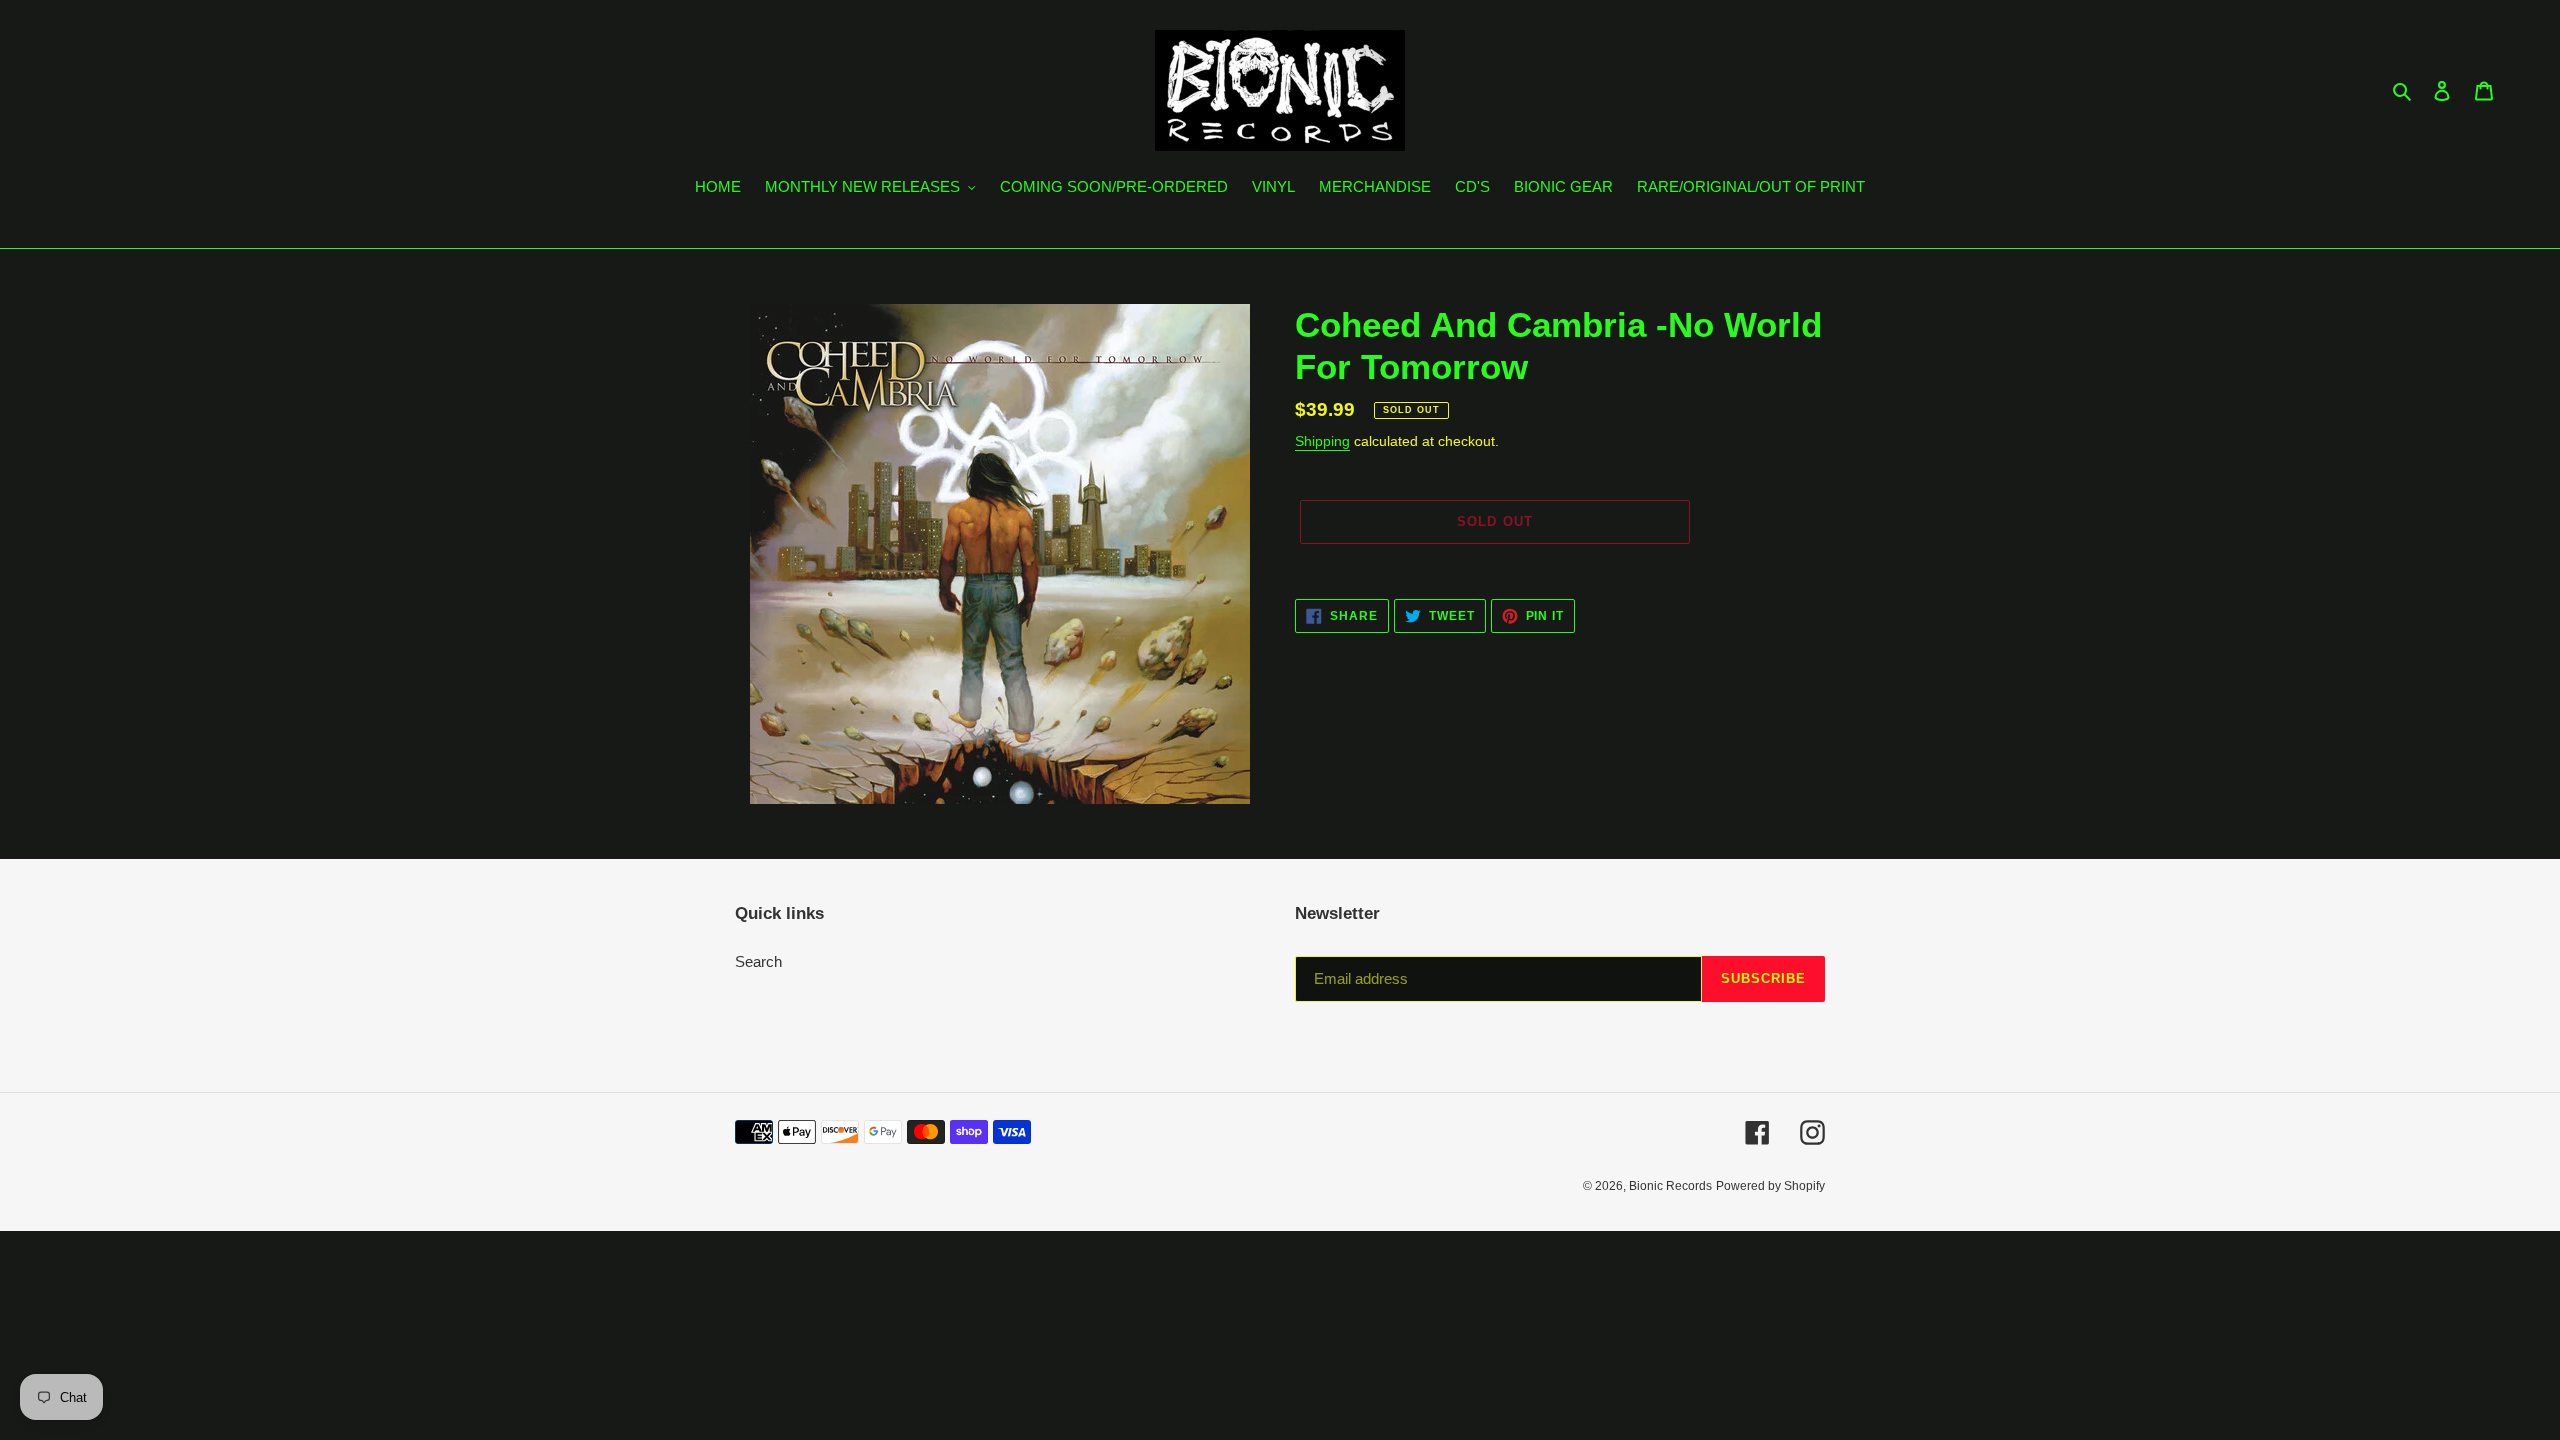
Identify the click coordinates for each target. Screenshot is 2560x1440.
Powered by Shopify (1770, 1186)
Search (758, 961)
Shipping (1322, 441)
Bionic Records (1670, 1186)
